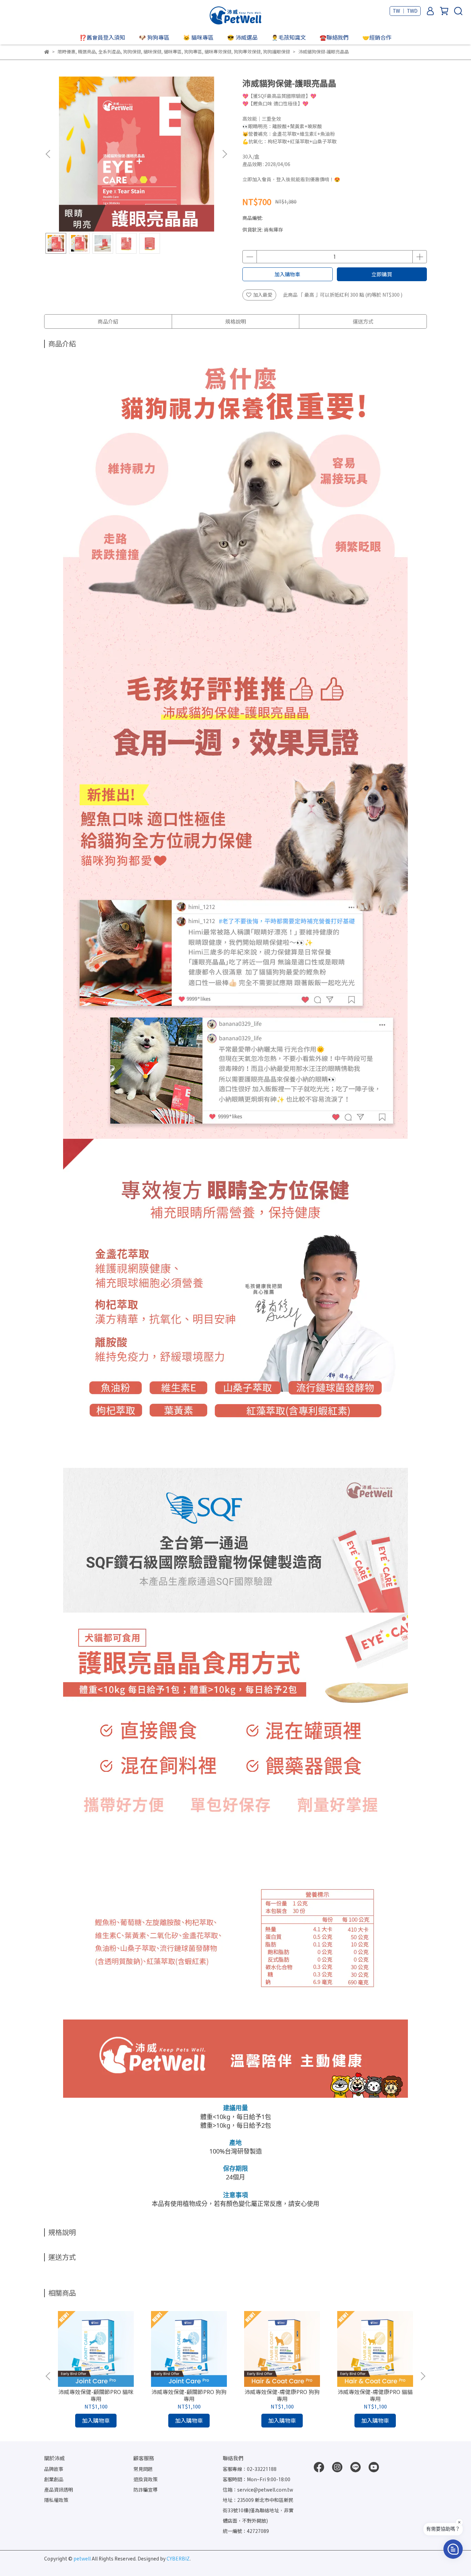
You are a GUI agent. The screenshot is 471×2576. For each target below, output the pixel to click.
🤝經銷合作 (377, 37)
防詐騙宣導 (146, 2490)
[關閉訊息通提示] (459, 2522)
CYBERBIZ (178, 2559)
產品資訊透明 (59, 2490)
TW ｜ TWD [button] (405, 11)
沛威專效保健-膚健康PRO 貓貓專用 (375, 2395)
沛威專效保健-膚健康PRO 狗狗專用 (282, 2395)
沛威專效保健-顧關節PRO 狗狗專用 (189, 2395)
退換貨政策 (146, 2479)
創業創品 (54, 2479)
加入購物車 (287, 274)
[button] (224, 154)
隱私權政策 (56, 2500)
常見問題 (143, 2469)
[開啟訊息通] (453, 2549)
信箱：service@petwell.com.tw (258, 2490)
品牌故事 (54, 2469)
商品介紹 (108, 321)
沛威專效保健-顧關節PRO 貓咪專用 (96, 2395)
